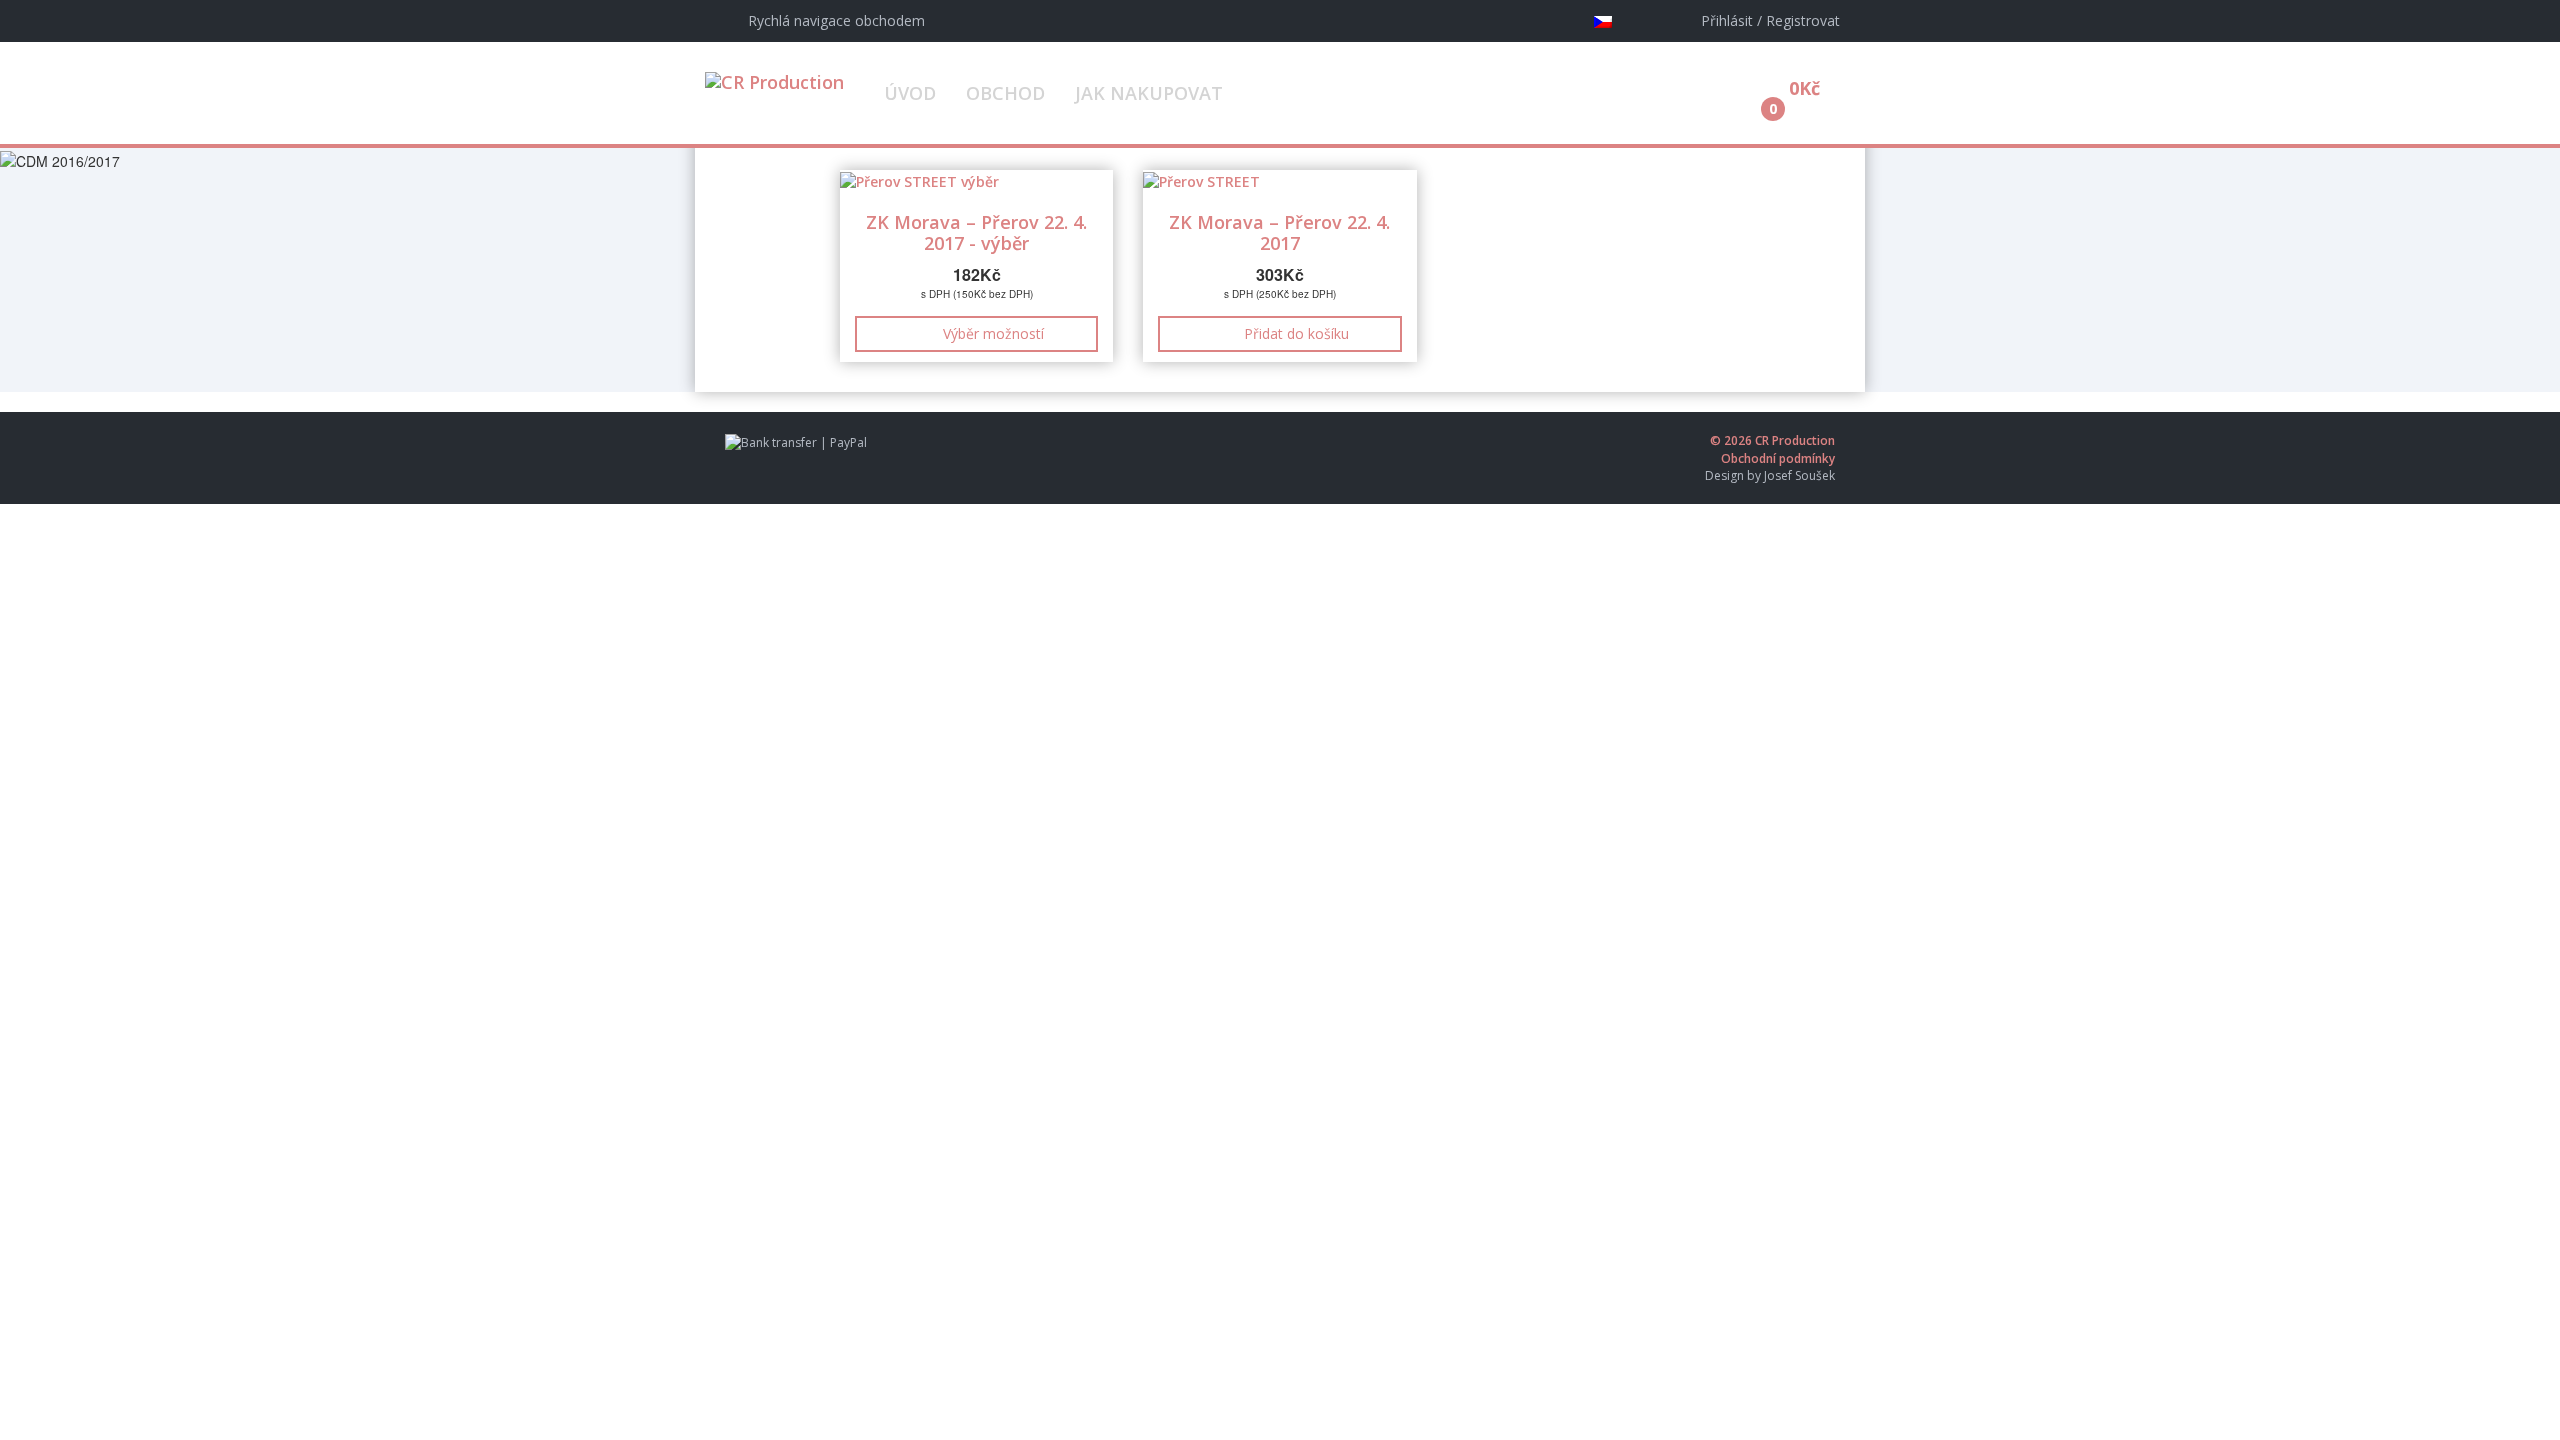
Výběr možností (993, 333)
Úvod (910, 93)
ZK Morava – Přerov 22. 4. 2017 (1279, 232)
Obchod (1005, 93)
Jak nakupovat (1149, 93)
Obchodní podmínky (1778, 458)
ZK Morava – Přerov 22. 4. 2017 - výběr (976, 232)
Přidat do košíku (1296, 333)
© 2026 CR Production (1772, 440)
